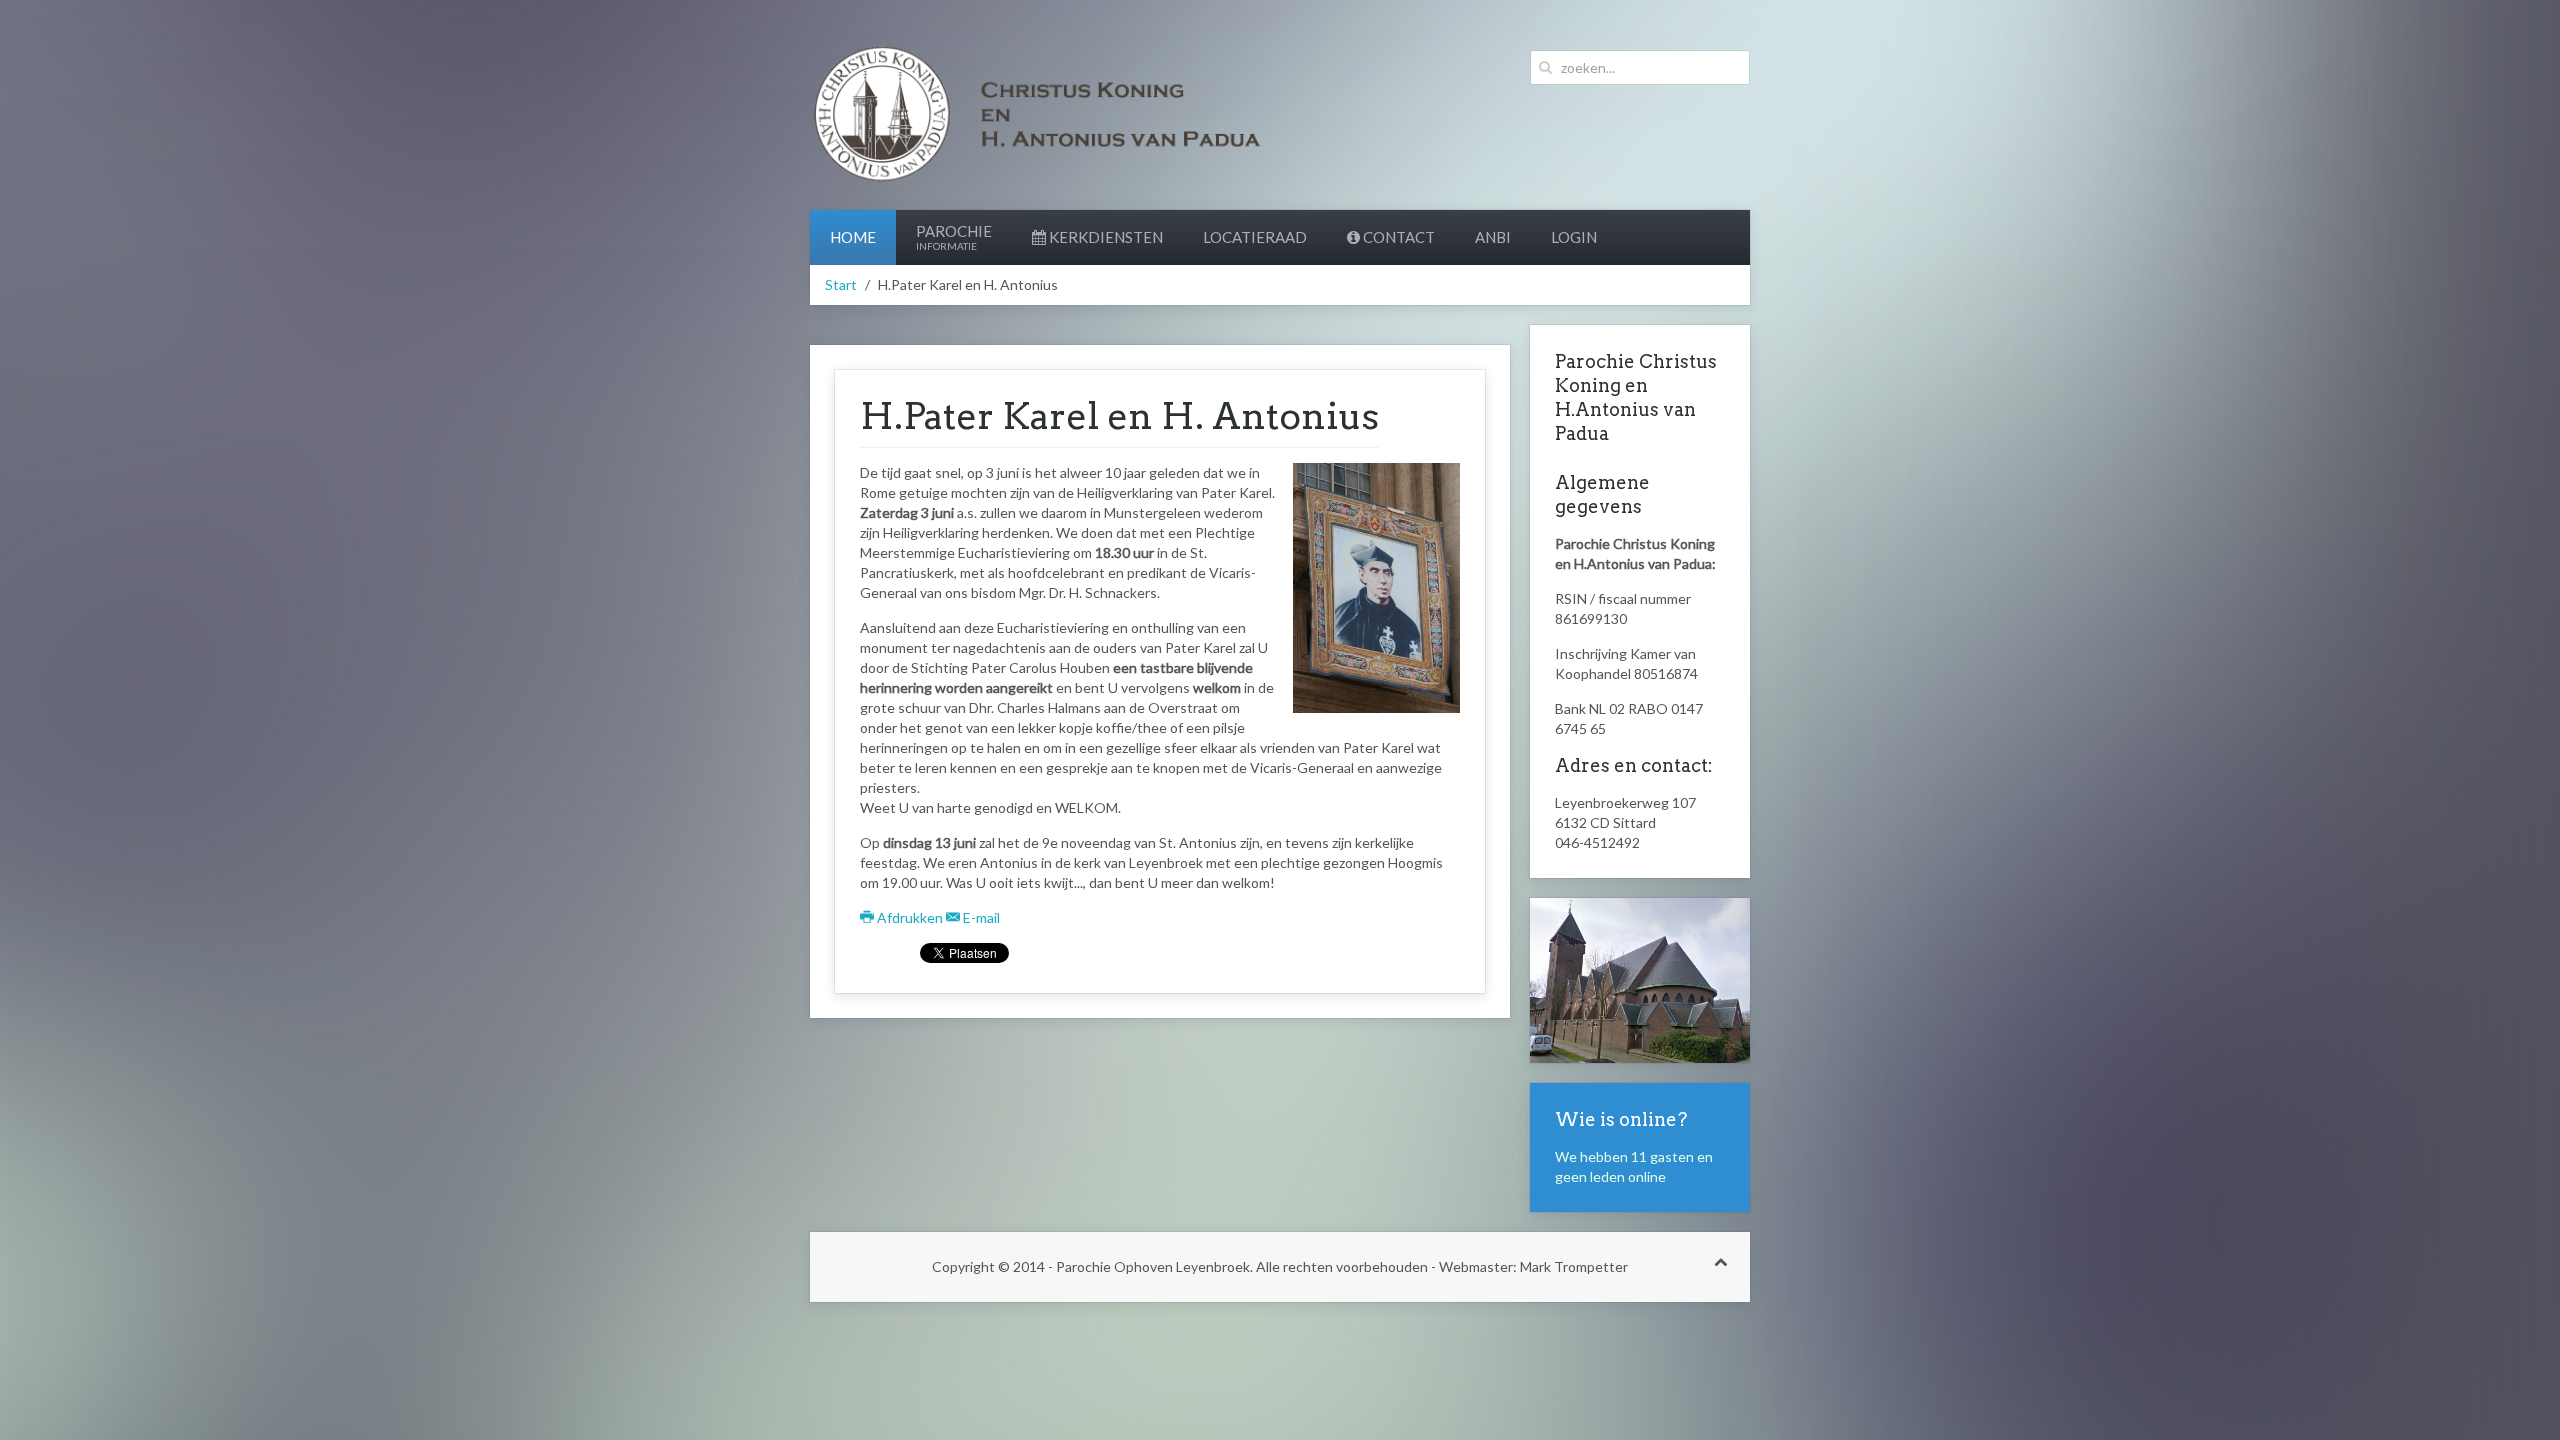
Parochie (954, 237)
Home (853, 237)
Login (1574, 237)
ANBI (1493, 237)
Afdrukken (910, 917)
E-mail (980, 917)
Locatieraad (1255, 237)
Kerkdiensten (1104, 237)
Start (841, 284)
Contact (1397, 237)
